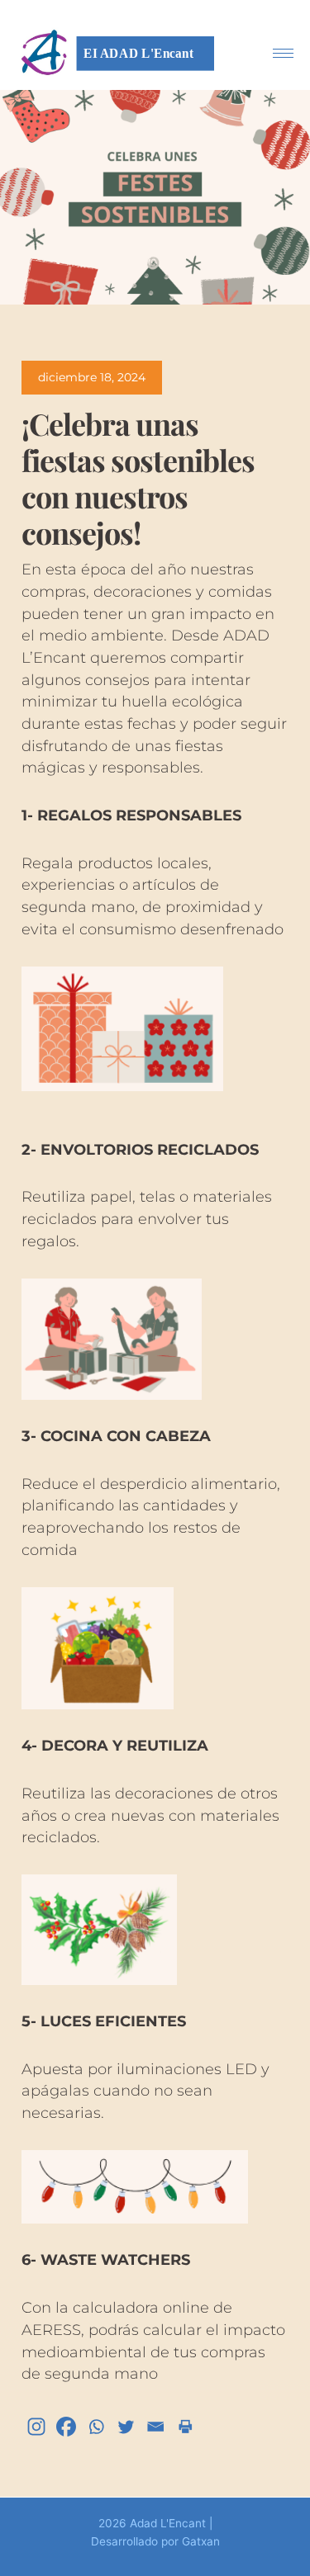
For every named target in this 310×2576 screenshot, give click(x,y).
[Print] (185, 2427)
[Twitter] (126, 2427)
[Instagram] (36, 2427)
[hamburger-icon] (283, 53)
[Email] (155, 2427)
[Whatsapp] (96, 2427)
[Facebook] (66, 2427)
